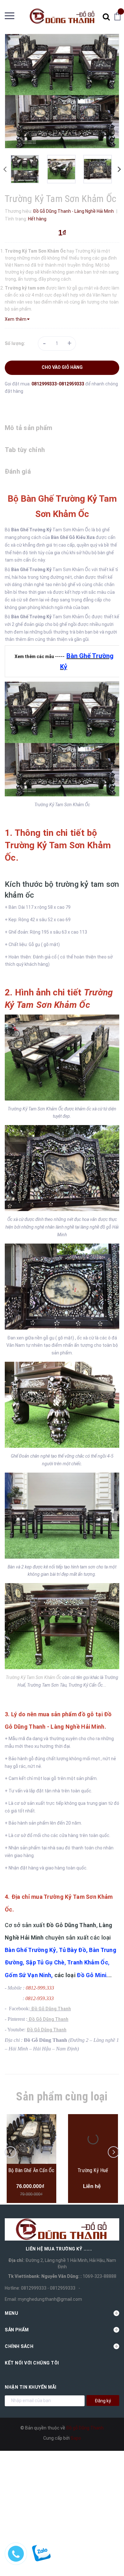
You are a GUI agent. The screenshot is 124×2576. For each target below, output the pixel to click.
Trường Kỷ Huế (31, 2170)
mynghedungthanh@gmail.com (50, 2299)
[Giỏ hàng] (119, 16)
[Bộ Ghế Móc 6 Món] (93, 2139)
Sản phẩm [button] (17, 2330)
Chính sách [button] (19, 2346)
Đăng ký (103, 2401)
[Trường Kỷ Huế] (31, 2139)
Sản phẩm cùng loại (62, 2097)
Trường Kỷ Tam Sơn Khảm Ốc (34, 1677)
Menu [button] (11, 2313)
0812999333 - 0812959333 (48, 2288)
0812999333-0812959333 (58, 384)
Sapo (76, 2438)
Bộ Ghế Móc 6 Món (93, 2170)
